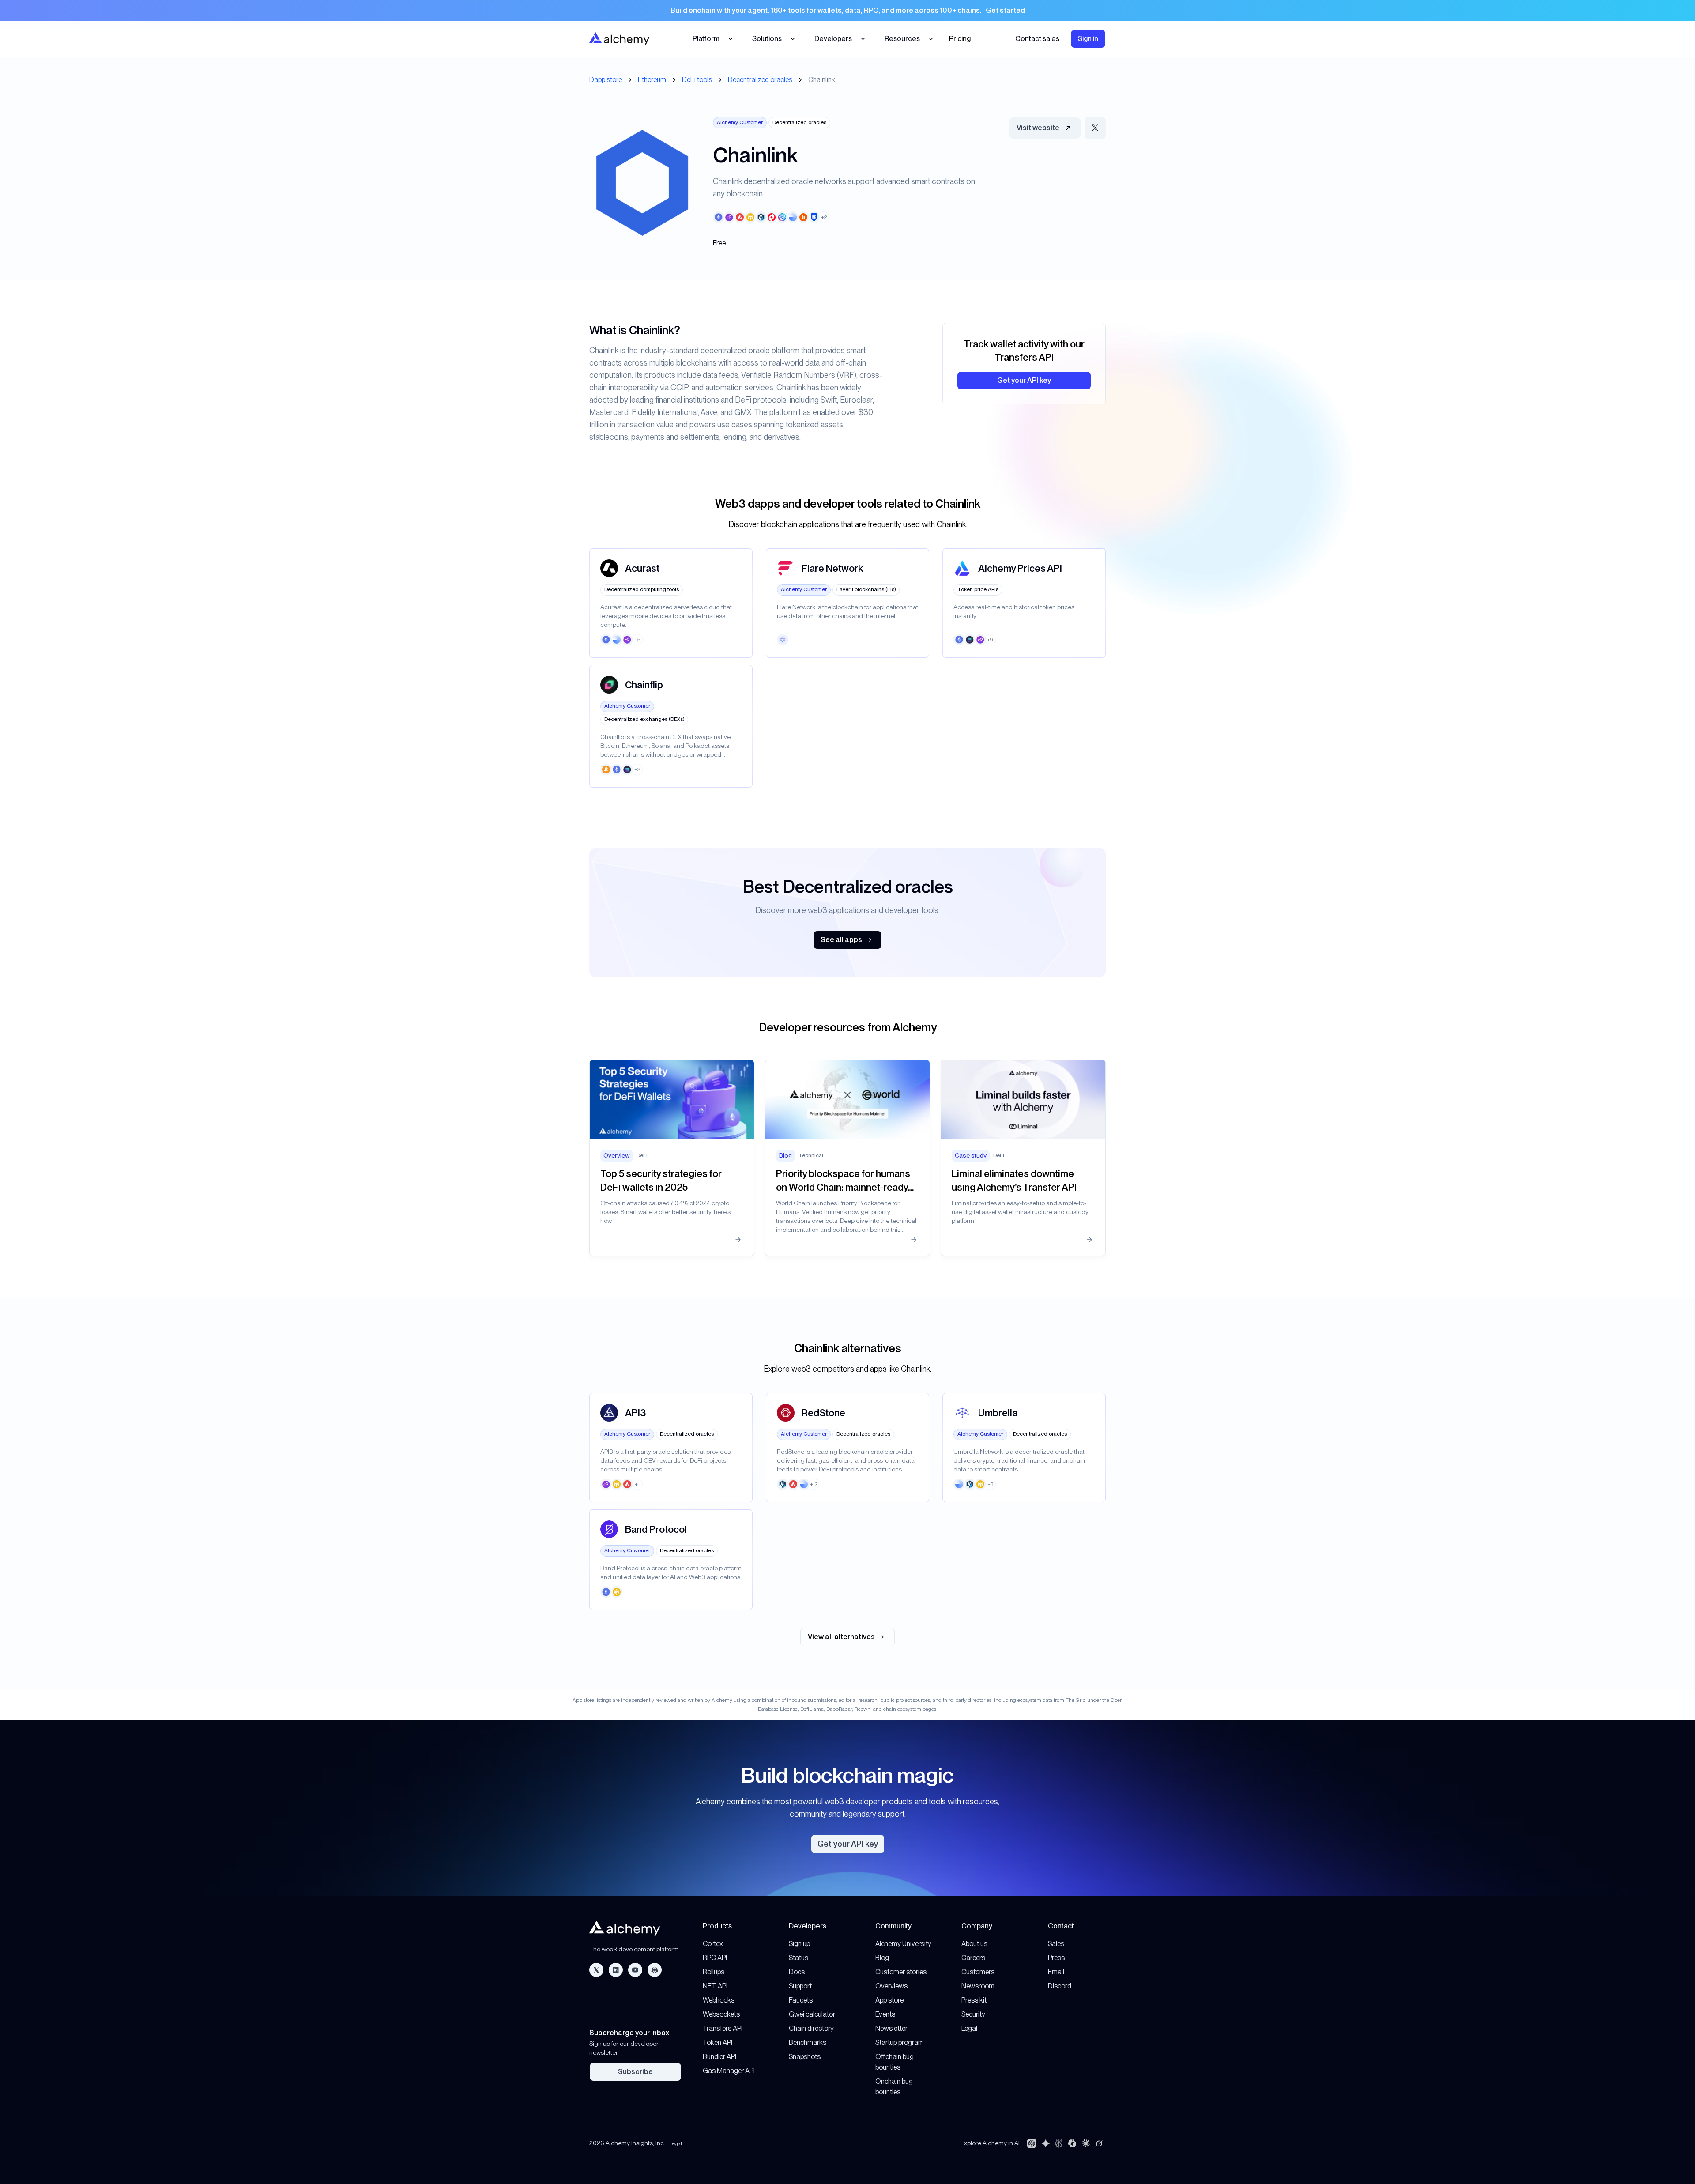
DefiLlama (812, 1709)
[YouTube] (635, 1970)
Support (800, 1986)
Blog (882, 1958)
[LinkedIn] (616, 1970)
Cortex (713, 1944)
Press (1056, 1958)
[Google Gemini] (1046, 2143)
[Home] (619, 39)
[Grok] (1099, 2143)
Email (1056, 1972)
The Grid (1076, 1700)
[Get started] (847, 11)
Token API (718, 2043)
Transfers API (723, 2028)
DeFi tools (697, 80)
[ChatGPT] (1032, 2143)
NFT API (715, 1986)
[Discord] (655, 1970)
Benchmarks (808, 2043)
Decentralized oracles (760, 80)
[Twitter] (596, 1970)
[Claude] (1086, 2143)
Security (973, 2014)
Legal (969, 2028)
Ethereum (652, 80)
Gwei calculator (812, 2014)
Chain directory (811, 2028)
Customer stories (901, 1972)
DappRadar (839, 1709)
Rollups (714, 1972)
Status (799, 1958)
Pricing (960, 39)
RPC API (715, 1958)
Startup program (900, 2043)
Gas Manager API (729, 2071)
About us (974, 1944)
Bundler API (719, 2057)
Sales (1056, 1944)
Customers (978, 1972)
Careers (973, 1958)
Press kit (974, 2000)
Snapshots (805, 2057)
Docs (797, 1972)
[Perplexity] (1059, 2143)
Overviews (891, 1986)
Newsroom (978, 1986)
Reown (863, 1709)
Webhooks (719, 2000)
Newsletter (891, 2028)
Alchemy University (903, 1944)
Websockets (721, 2014)
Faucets (801, 2000)
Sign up (799, 1944)
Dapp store (606, 80)
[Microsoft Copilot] (1072, 2143)
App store (889, 2000)
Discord (1060, 1986)
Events (885, 2014)
